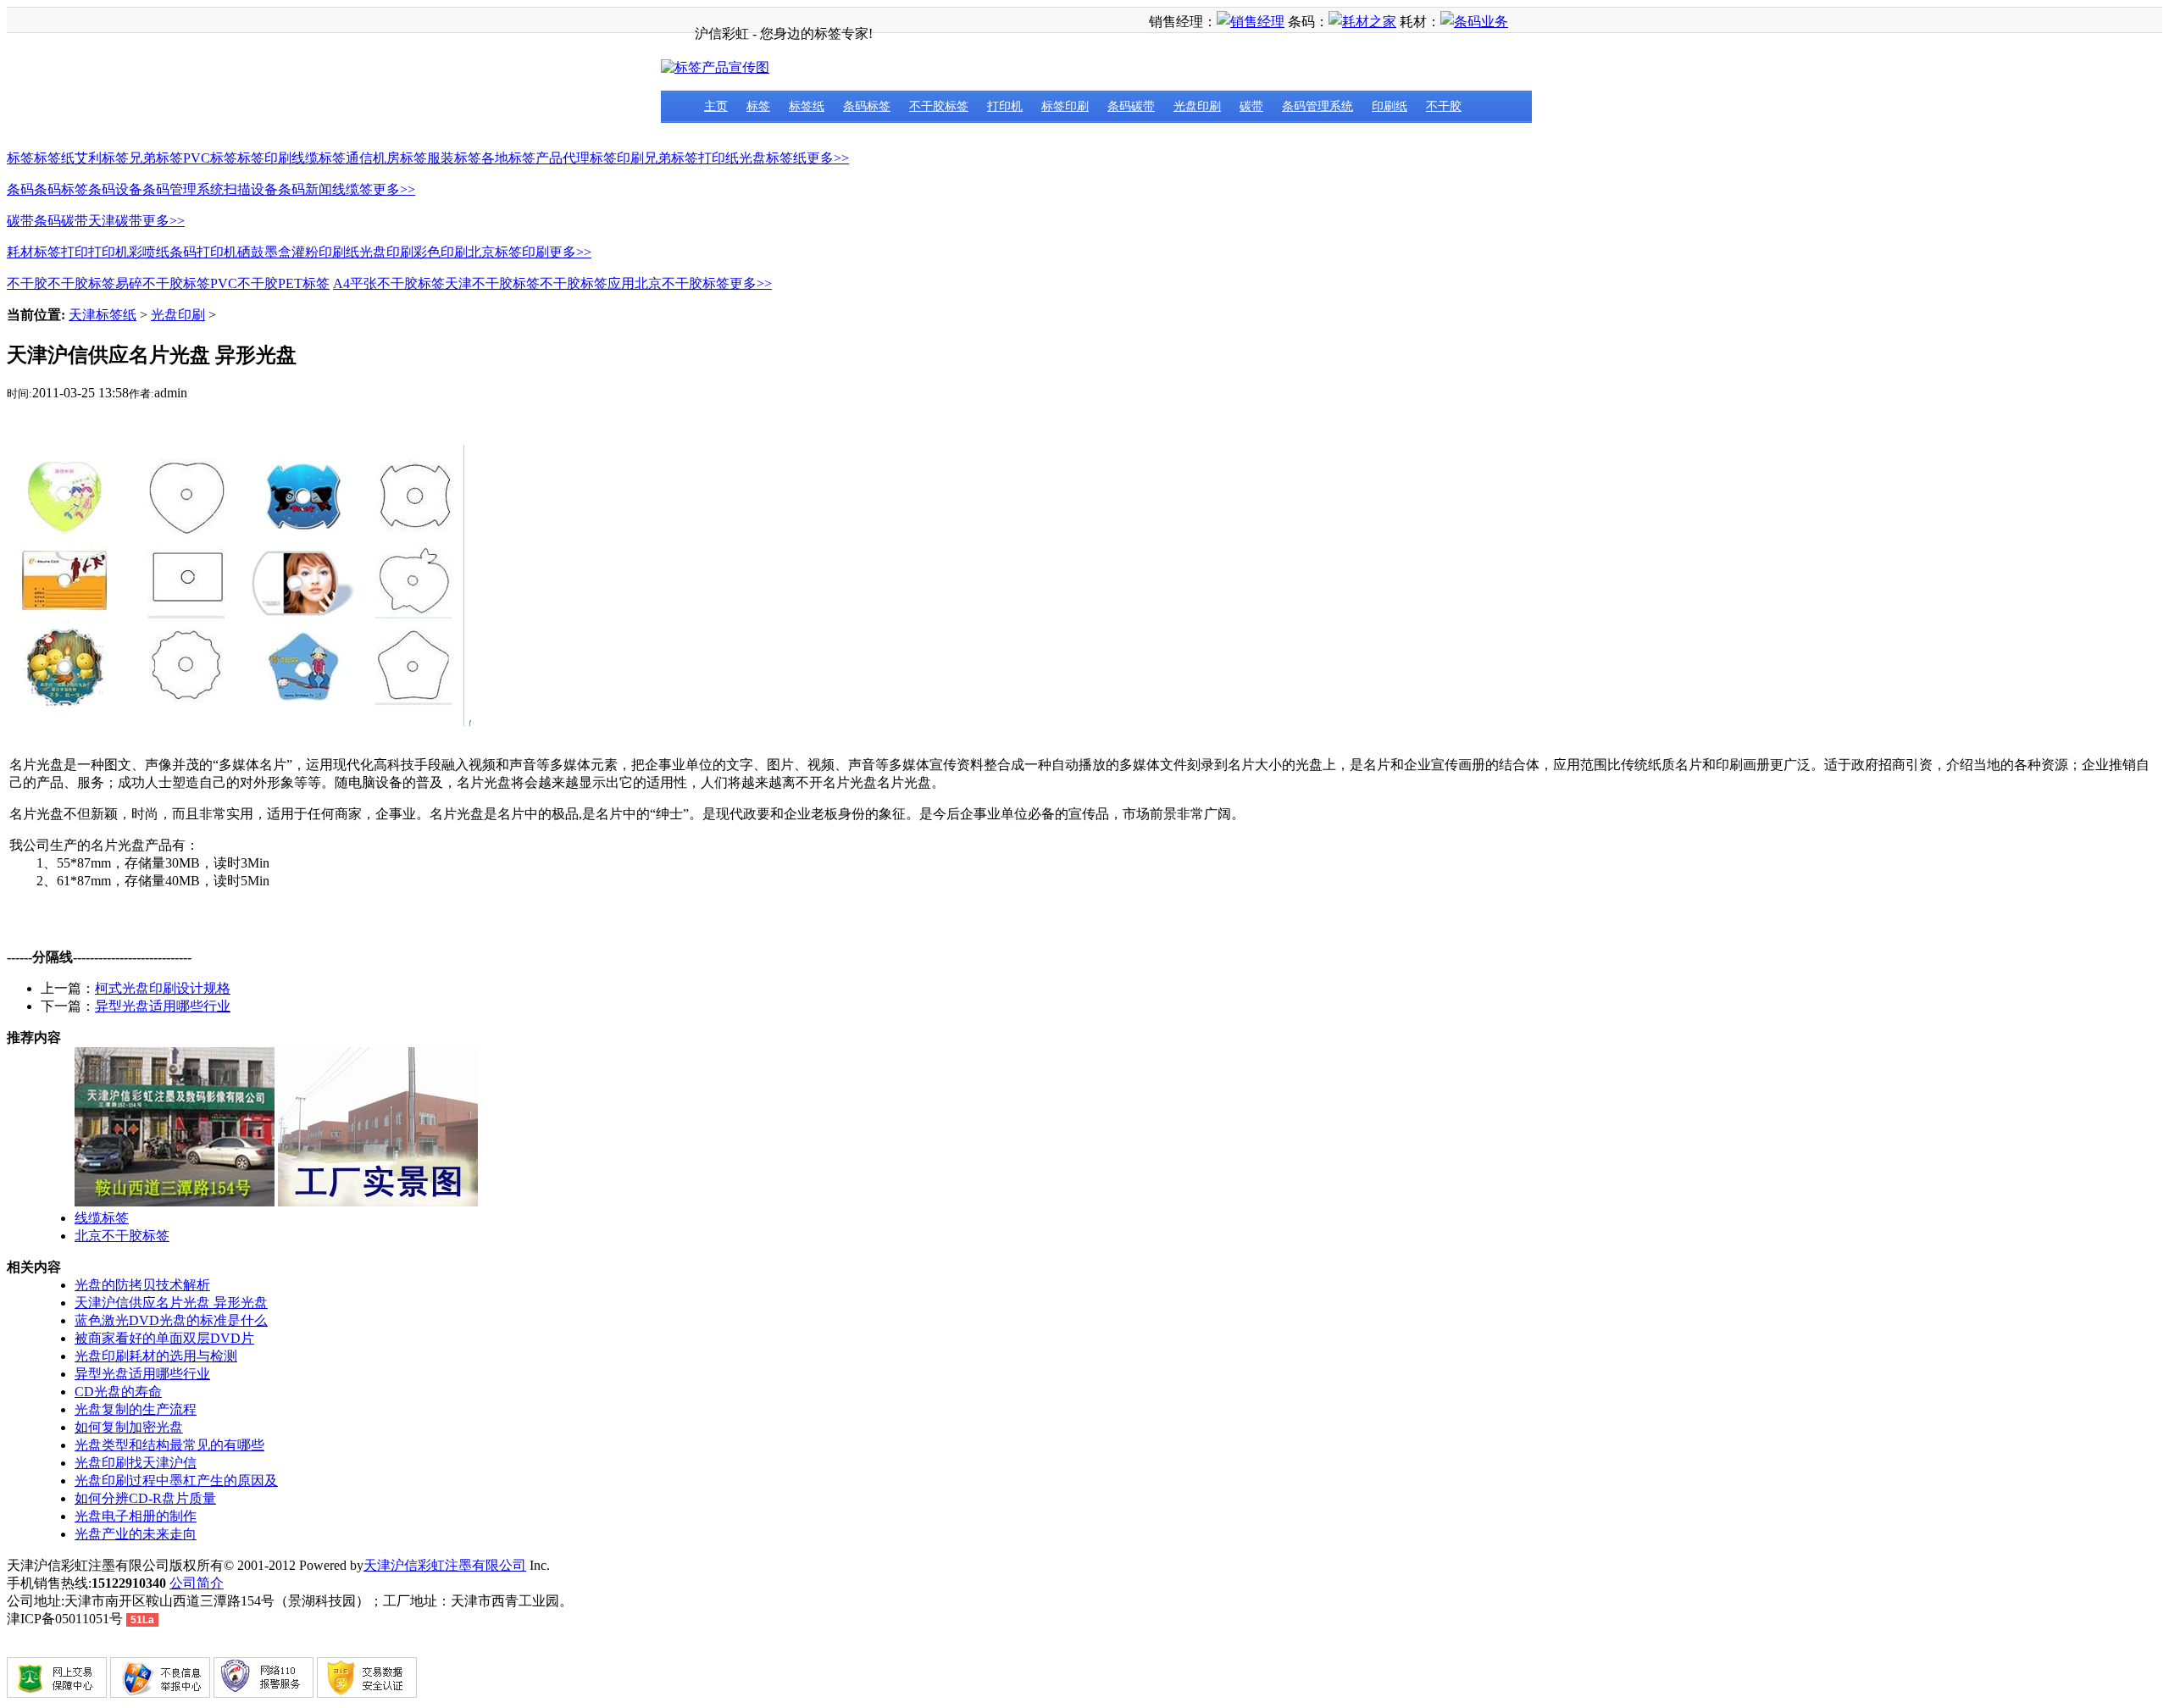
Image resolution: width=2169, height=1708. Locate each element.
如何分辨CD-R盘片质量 (145, 1498)
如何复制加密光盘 (129, 1427)
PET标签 (304, 283)
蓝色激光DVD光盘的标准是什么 (171, 1320)
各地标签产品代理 (535, 158)
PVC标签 (210, 158)
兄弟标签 (156, 158)
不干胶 (27, 283)
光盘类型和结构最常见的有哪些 (169, 1445)
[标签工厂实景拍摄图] (378, 1202)
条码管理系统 (183, 189)
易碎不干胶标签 (163, 283)
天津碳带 (115, 221)
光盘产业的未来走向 (136, 1534)
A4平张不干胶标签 (389, 283)
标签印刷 (264, 158)
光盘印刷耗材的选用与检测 (156, 1356)
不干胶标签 (81, 283)
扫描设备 (251, 189)
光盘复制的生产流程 (136, 1409)
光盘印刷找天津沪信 (136, 1463)
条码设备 (115, 189)
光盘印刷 (386, 252)
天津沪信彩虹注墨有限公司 (445, 1565)
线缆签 (352, 189)
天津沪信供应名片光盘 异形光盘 (171, 1303)
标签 (20, 158)
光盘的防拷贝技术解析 (142, 1285)
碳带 (20, 221)
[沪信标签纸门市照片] (175, 1202)
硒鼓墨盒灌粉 (278, 252)
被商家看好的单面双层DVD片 (164, 1338)
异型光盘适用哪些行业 (163, 1006)
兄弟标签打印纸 (691, 158)
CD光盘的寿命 (118, 1392)
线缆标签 (319, 158)
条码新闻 (305, 189)
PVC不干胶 (244, 283)
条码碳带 (61, 221)
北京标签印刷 (508, 252)
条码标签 (61, 189)
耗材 (20, 252)
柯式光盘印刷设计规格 (163, 988)
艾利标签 (102, 158)
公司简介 (197, 1583)
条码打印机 (203, 252)
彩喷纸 (149, 252)
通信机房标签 (386, 158)
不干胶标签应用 (587, 283)
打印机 (108, 252)
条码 (20, 189)
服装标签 (454, 158)
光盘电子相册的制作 (136, 1516)
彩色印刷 (441, 252)
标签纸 (54, 158)
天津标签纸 (103, 315)
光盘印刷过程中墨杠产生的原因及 (176, 1481)
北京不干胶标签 (682, 283)
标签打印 (61, 252)
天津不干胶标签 (492, 283)
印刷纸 (339, 252)
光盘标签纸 (773, 158)
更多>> (828, 158)
